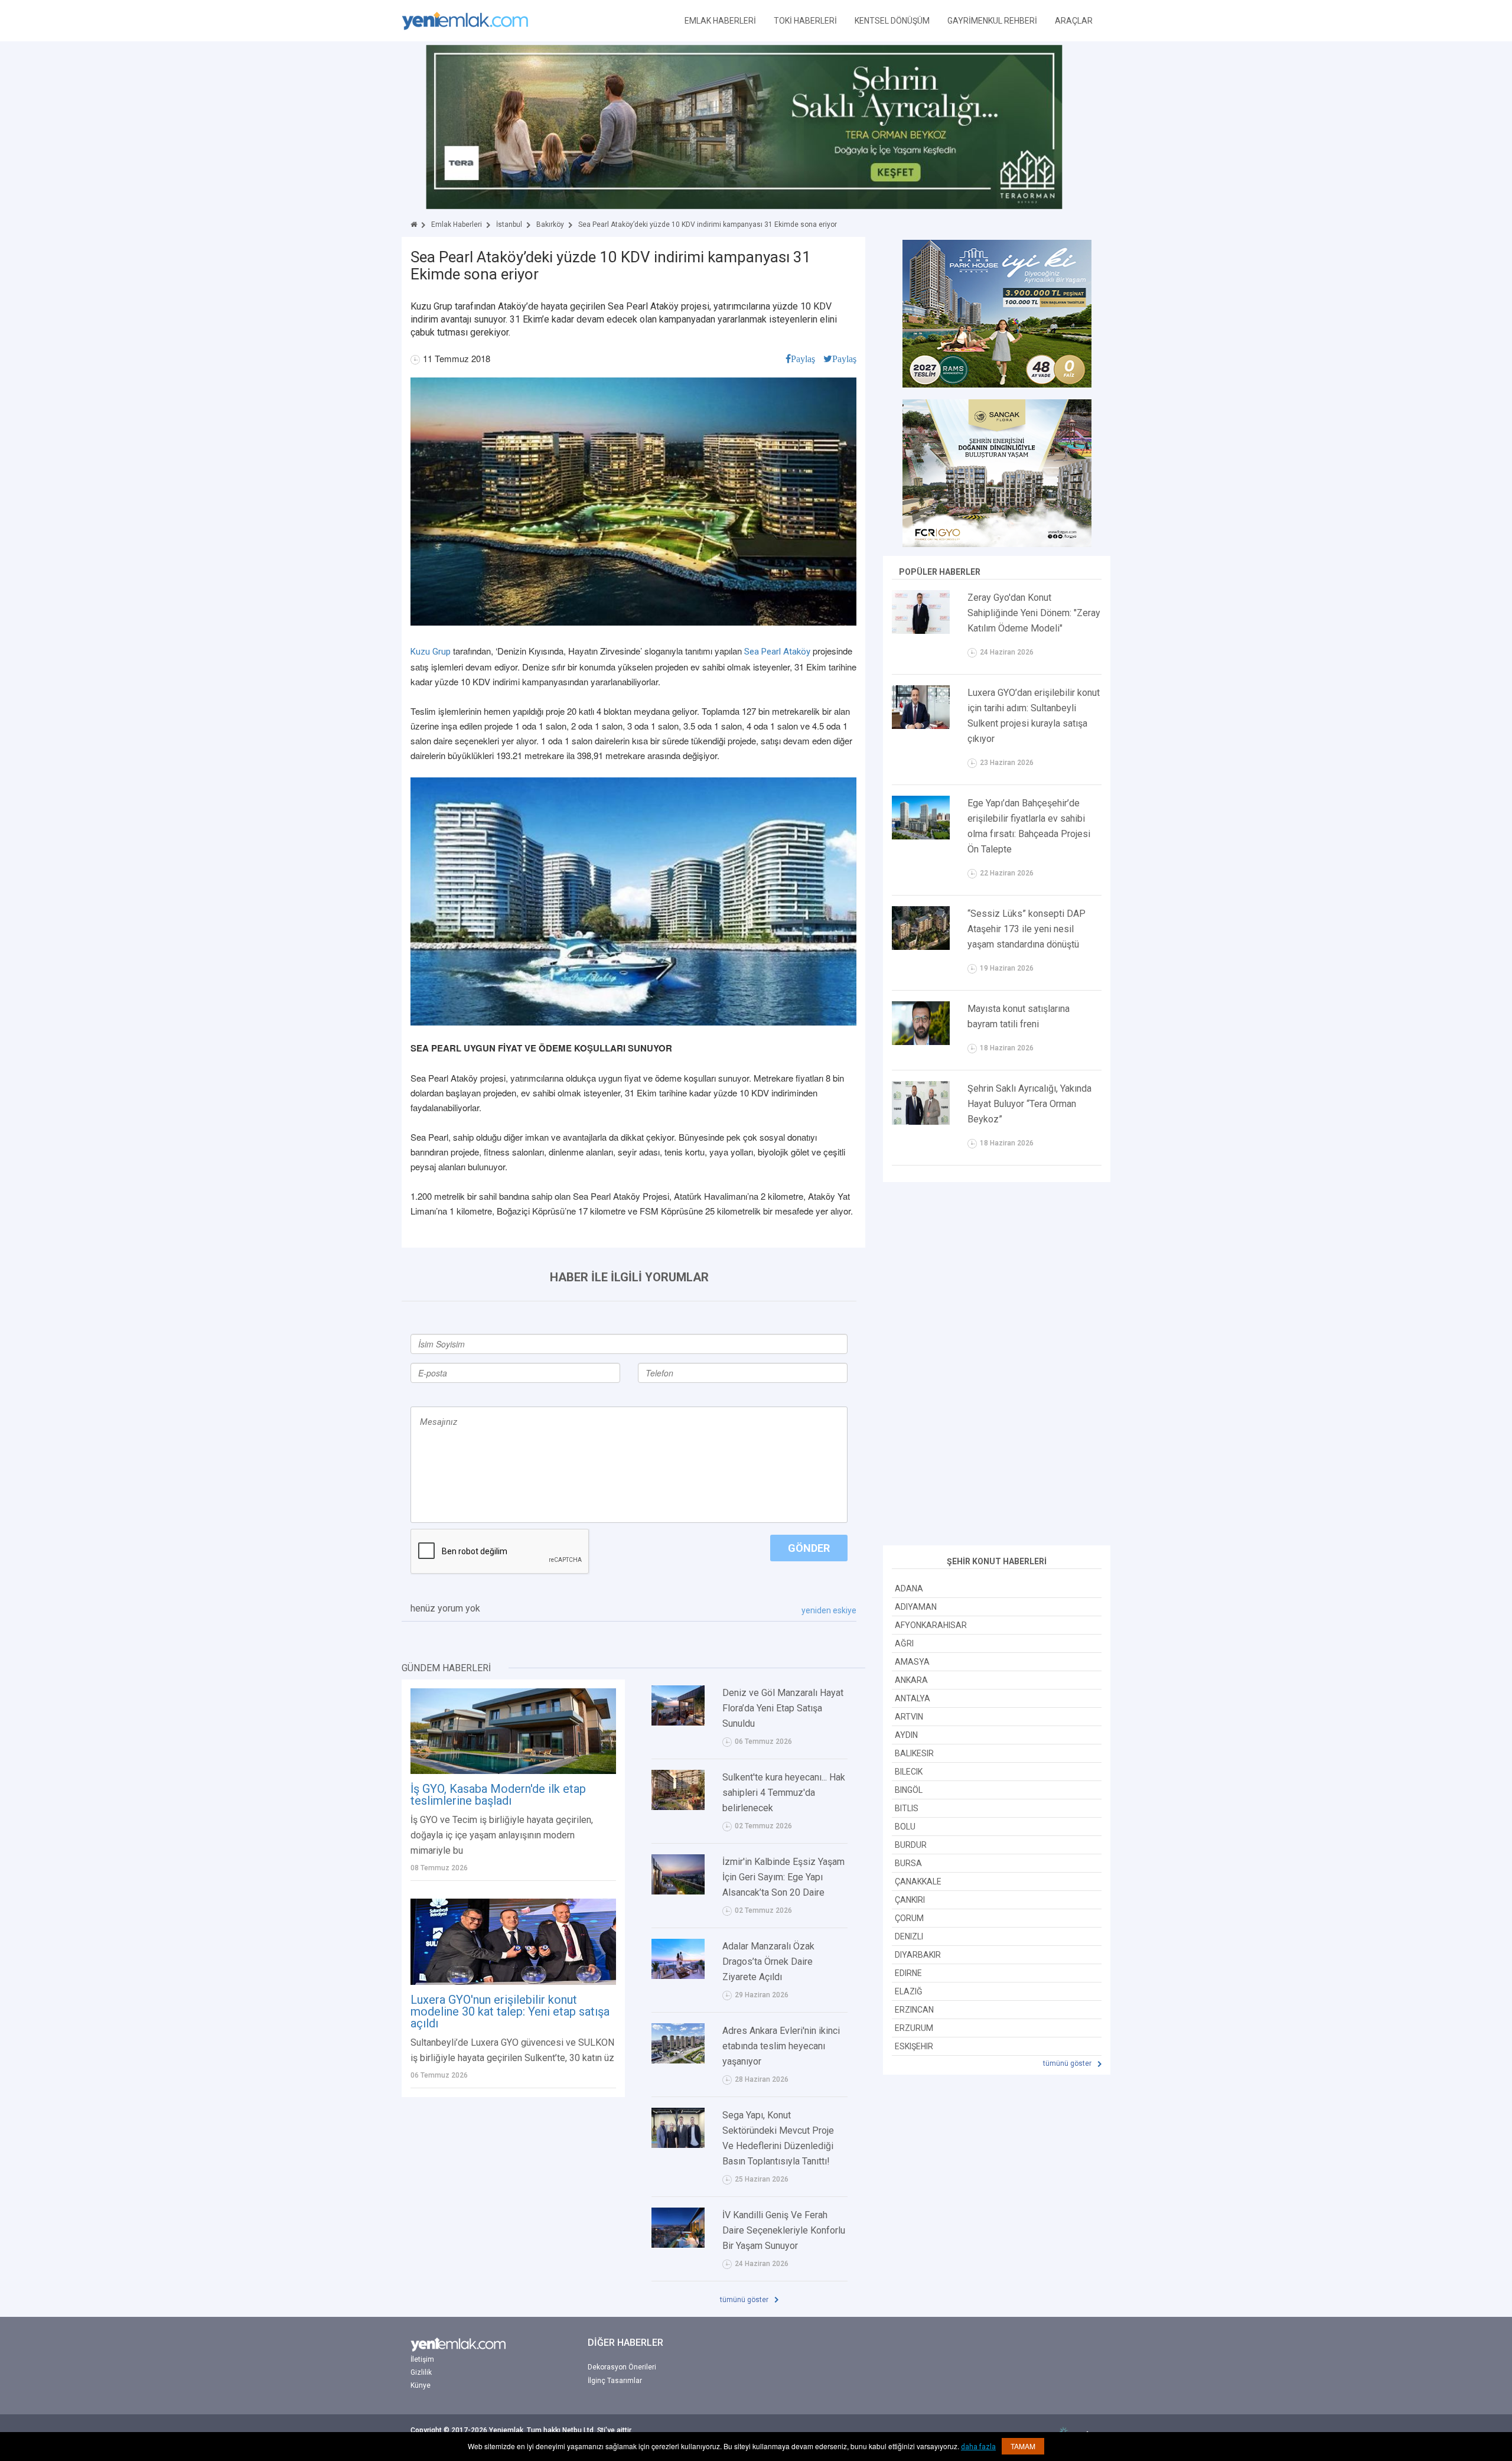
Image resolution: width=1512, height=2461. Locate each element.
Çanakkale (918, 1881)
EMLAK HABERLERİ (720, 21)
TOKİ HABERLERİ (805, 21)
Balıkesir (914, 1753)
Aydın (906, 1735)
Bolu (905, 1827)
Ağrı (904, 1643)
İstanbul (509, 224)
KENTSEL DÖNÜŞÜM (892, 21)
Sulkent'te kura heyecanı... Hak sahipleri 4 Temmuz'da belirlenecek (784, 1793)
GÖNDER (809, 1548)
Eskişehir (914, 2046)
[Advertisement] (997, 1365)
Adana (909, 1588)
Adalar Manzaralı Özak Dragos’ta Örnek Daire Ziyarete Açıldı (768, 1962)
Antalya (913, 1698)
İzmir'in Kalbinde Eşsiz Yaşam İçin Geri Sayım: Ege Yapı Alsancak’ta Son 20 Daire (783, 1877)
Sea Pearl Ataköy (777, 652)
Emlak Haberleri (457, 224)
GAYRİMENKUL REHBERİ (992, 21)
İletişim (422, 2359)
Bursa (908, 1863)
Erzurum (914, 2028)
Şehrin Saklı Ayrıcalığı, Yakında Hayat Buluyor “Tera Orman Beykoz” (1029, 1104)
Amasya (912, 1662)
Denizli (909, 1936)
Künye (421, 2385)
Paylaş (803, 359)
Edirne (908, 1973)
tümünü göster (745, 2300)
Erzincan (914, 2010)
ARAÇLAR (1074, 21)
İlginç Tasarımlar (615, 2381)
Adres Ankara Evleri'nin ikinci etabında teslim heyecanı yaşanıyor (781, 2046)
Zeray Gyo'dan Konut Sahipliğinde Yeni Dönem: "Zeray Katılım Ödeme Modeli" (1034, 613)
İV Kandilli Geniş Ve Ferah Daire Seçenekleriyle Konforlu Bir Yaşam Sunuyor (784, 2230)
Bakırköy (550, 224)
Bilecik (909, 1772)
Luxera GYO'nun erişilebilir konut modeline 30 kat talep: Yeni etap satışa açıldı (510, 2011)
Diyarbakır (918, 1955)
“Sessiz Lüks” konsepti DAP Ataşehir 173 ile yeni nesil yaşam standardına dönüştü (1027, 929)
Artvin (909, 1717)
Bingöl (909, 1790)
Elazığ (909, 1991)
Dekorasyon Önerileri (622, 2367)
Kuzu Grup (431, 652)
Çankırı (910, 1900)
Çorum (909, 1918)
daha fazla (978, 2447)
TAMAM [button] (1023, 2446)
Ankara (911, 1680)
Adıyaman (916, 1607)
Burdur (911, 1845)
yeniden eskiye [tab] (829, 1610)
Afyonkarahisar (931, 1625)
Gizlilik (421, 2372)
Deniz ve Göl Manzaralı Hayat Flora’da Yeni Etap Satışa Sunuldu (783, 1708)
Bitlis (907, 1808)
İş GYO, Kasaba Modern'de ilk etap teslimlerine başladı (498, 1795)
